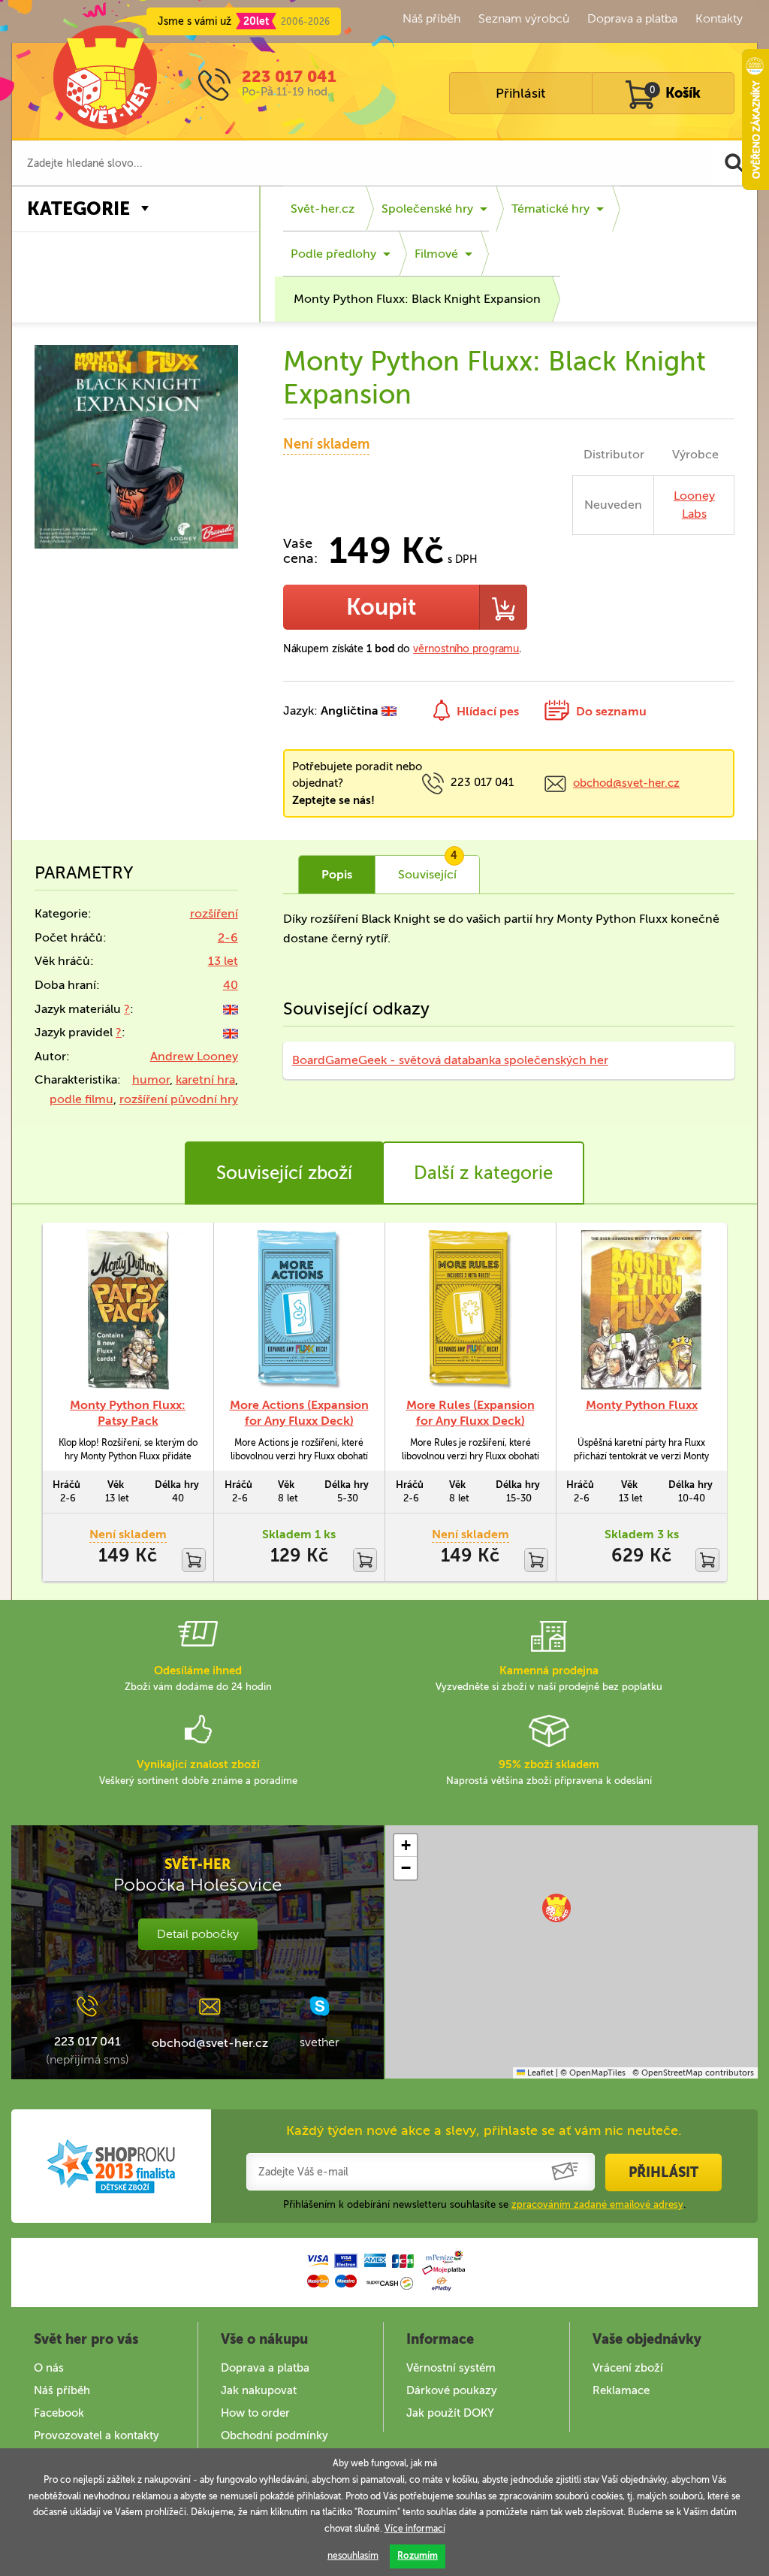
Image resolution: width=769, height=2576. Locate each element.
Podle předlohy (333, 254)
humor (151, 1079)
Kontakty (719, 18)
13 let (223, 961)
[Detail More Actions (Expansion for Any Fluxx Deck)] (299, 1310)
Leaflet (539, 2073)
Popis (337, 874)
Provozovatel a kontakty (97, 2435)
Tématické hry (550, 209)
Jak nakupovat (259, 2390)
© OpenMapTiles (593, 2073)
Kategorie (78, 209)
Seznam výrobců (524, 18)
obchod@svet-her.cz (626, 783)
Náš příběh (431, 18)
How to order (255, 2413)
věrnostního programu (466, 649)
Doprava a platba (632, 18)
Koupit (381, 607)
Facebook (59, 2413)
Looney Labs (694, 505)
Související (428, 869)
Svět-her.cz (323, 209)
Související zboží (284, 1173)
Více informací (415, 2529)
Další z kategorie (483, 1173)
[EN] (231, 1009)
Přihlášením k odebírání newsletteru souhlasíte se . (484, 2204)
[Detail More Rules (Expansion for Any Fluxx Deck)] (470, 1310)
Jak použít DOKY (450, 2413)
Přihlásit (520, 93)
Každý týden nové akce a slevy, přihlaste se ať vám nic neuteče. (484, 2130)
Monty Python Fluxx (642, 1405)
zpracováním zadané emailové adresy (597, 2204)
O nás (49, 2368)
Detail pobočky (198, 1934)
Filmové (436, 254)
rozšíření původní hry (179, 1099)
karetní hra (205, 1079)
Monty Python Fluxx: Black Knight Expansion (417, 299)
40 (231, 985)
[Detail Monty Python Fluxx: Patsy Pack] (128, 1310)
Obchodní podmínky (274, 2435)
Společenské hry (427, 209)
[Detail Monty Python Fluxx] (641, 1310)
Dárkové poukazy (452, 2390)
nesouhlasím (353, 2556)
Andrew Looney (194, 1056)
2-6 (228, 937)
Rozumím (418, 2556)
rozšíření (214, 913)
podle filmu (81, 1099)
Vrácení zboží (628, 2368)
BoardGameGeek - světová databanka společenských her (450, 1060)
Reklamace (621, 2390)
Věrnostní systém (451, 2368)
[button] (556, 1908)
